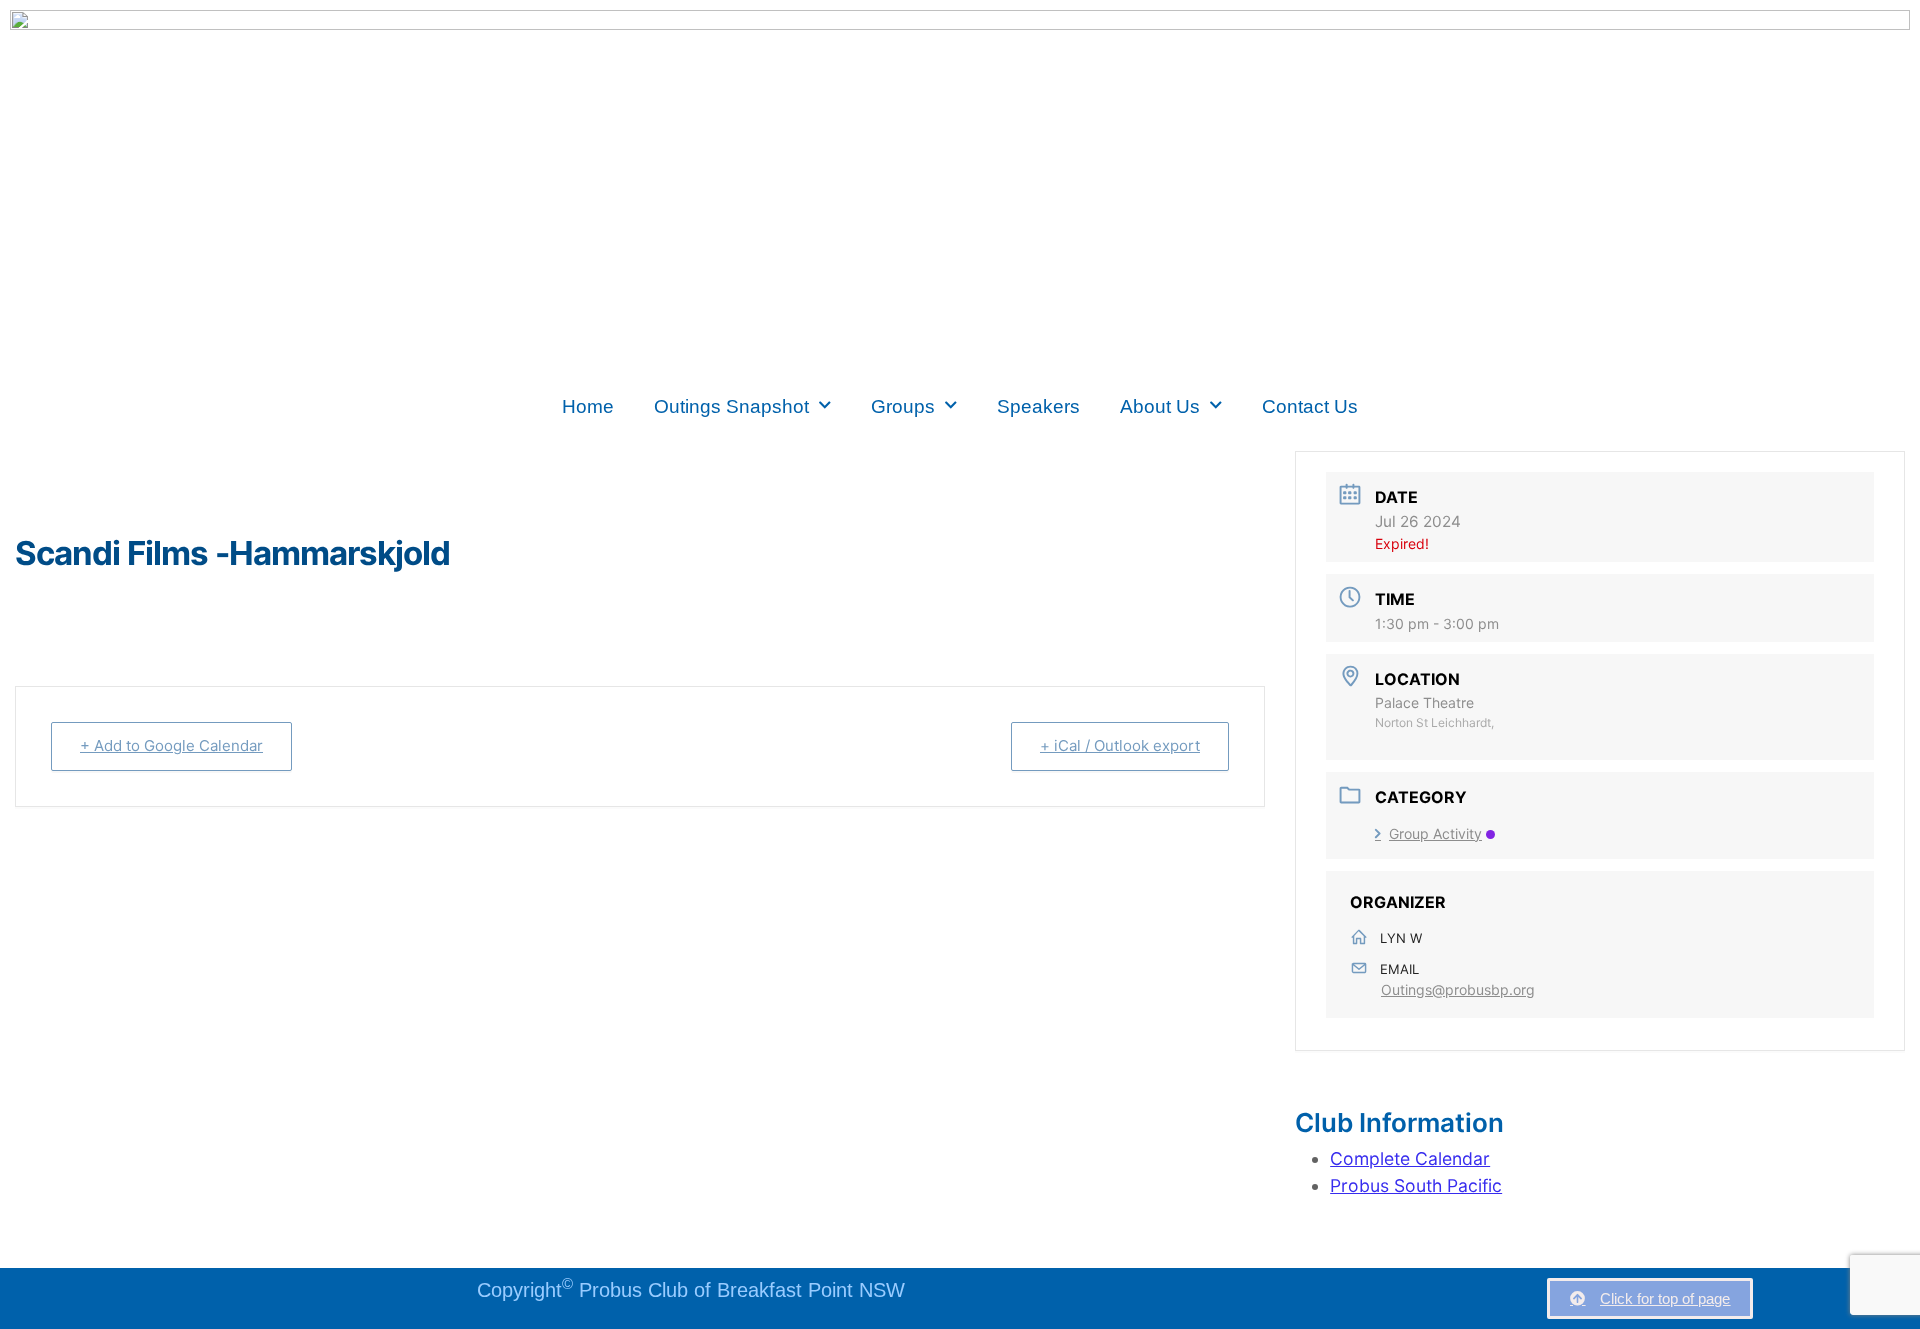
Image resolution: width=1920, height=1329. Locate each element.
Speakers (1038, 406)
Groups (903, 406)
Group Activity (1435, 833)
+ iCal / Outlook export (1120, 745)
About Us (1160, 406)
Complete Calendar (1410, 1158)
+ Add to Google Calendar (171, 745)
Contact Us (1310, 406)
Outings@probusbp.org (1458, 989)
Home (588, 406)
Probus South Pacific (1416, 1185)
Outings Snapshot (731, 406)
